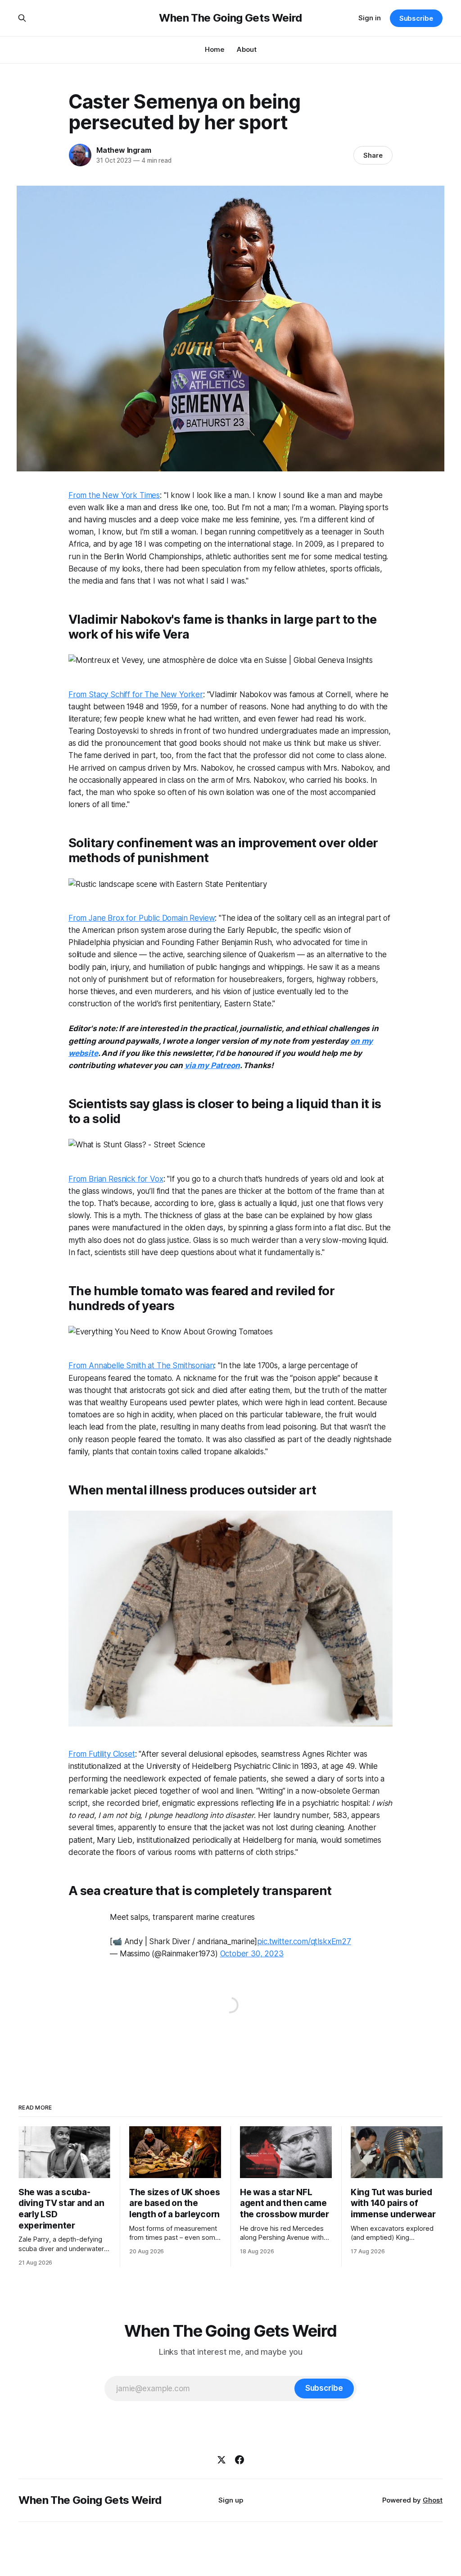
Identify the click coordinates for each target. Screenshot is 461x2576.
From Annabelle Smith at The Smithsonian (141, 1366)
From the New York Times (114, 495)
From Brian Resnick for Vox (116, 1179)
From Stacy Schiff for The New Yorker (136, 694)
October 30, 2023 (252, 1954)
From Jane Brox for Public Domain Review (142, 918)
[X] (221, 2460)
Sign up (231, 2500)
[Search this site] (22, 18)
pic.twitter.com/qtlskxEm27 (304, 1941)
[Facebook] (240, 2460)
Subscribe (416, 18)
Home (215, 49)
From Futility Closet (102, 1754)
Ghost (433, 2500)
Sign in (370, 18)
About (247, 49)
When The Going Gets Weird (230, 18)
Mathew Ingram (124, 150)
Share (373, 155)
